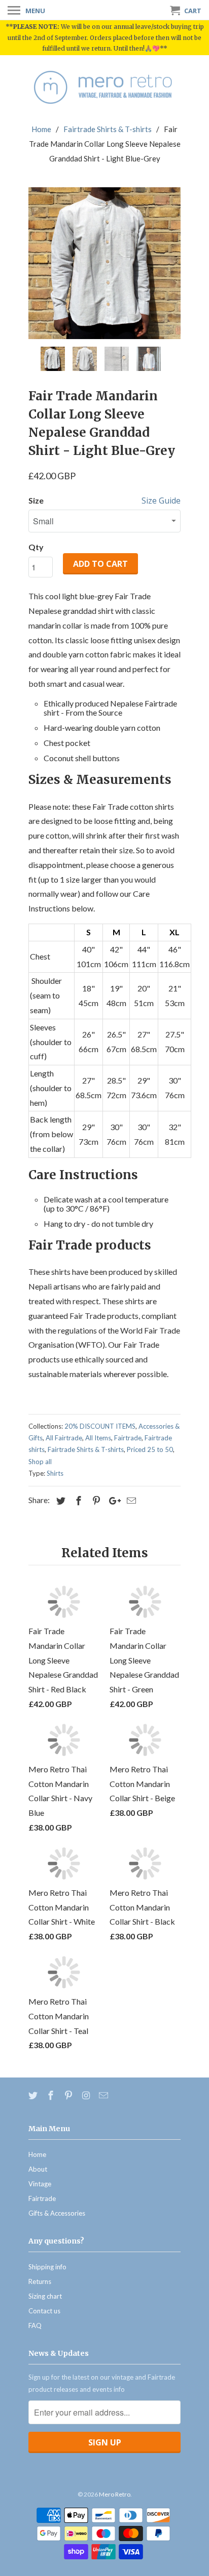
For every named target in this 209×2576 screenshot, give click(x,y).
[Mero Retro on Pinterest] (69, 2095)
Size (36, 500)
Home (37, 2154)
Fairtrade (128, 1438)
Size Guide (161, 501)
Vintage (40, 2184)
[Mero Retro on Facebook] (52, 2095)
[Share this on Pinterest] (95, 1501)
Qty (36, 547)
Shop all (40, 1462)
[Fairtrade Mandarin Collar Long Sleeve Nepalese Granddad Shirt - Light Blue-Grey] (104, 263)
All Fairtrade (64, 1438)
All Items (98, 1438)
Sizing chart (45, 2296)
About (38, 2169)
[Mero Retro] (104, 88)
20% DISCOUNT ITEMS (100, 1426)
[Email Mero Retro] (104, 2095)
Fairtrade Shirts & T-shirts (86, 1449)
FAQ (35, 2325)
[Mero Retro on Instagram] (87, 2095)
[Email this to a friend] (130, 1501)
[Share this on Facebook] (77, 1501)
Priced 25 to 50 (150, 1449)
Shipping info (47, 2267)
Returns (40, 2281)
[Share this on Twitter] (59, 1501)
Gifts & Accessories (57, 2213)
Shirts (55, 1473)
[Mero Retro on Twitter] (34, 2095)
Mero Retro (115, 2494)
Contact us (44, 2311)
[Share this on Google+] (112, 1501)
